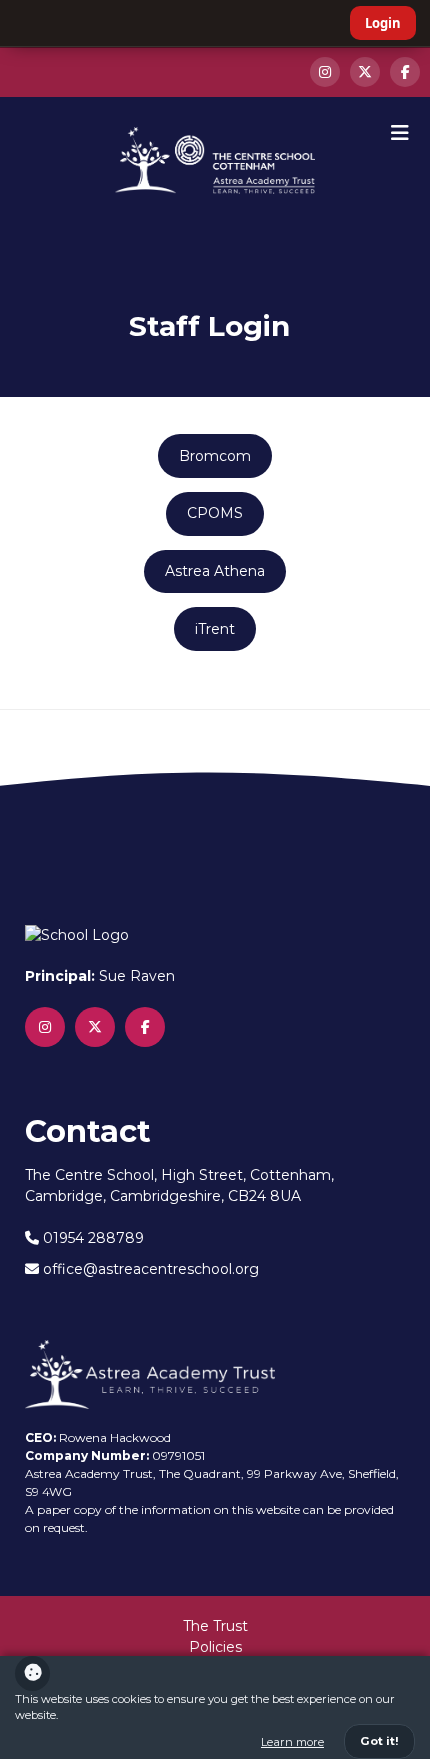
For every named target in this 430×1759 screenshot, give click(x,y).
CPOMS (215, 513)
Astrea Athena (215, 571)
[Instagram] (325, 72)
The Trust (215, 1626)
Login (383, 23)
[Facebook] (405, 72)
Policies (215, 1647)
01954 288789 (91, 1238)
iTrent (215, 629)
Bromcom (215, 456)
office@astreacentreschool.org (149, 1269)
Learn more (292, 1742)
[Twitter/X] (365, 72)
